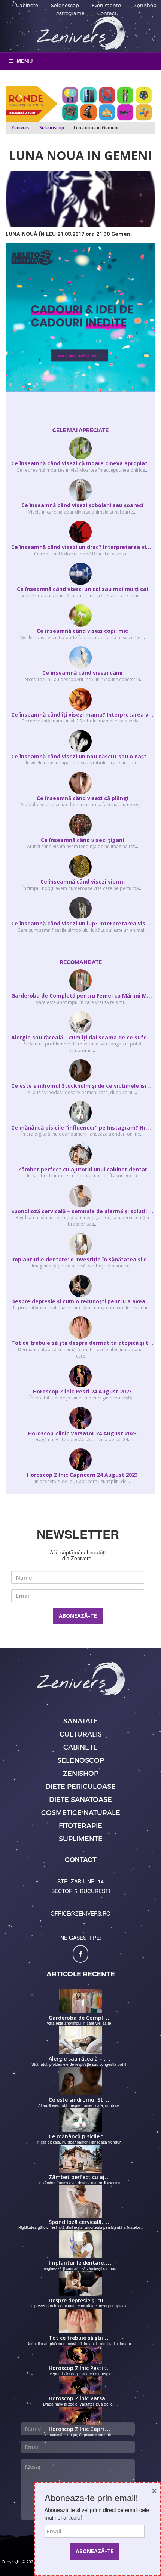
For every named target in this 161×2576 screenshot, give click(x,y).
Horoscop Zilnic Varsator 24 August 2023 (82, 1433)
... (147, 470)
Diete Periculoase (80, 1786)
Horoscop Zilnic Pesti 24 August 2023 (82, 1391)
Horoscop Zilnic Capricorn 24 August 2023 (82, 1475)
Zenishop (145, 5)
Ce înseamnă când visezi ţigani (82, 840)
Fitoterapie (80, 1825)
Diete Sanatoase (80, 1799)
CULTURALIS (81, 1734)
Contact (107, 13)
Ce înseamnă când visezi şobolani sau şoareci (82, 505)
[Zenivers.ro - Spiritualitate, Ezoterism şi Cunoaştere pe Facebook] (80, 1954)
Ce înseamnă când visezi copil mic (82, 631)
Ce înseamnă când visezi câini (82, 673)
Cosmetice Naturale (81, 1812)
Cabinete (27, 5)
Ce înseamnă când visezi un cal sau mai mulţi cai (82, 589)
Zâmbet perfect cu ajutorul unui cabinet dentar (83, 1169)
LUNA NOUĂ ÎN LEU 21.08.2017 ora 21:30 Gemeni (69, 234)
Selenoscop (65, 5)
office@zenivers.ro (80, 1913)
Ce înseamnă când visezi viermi (83, 882)
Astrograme (70, 13)
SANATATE (81, 1721)
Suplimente (81, 1838)
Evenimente (106, 5)
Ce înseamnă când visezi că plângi (83, 798)
